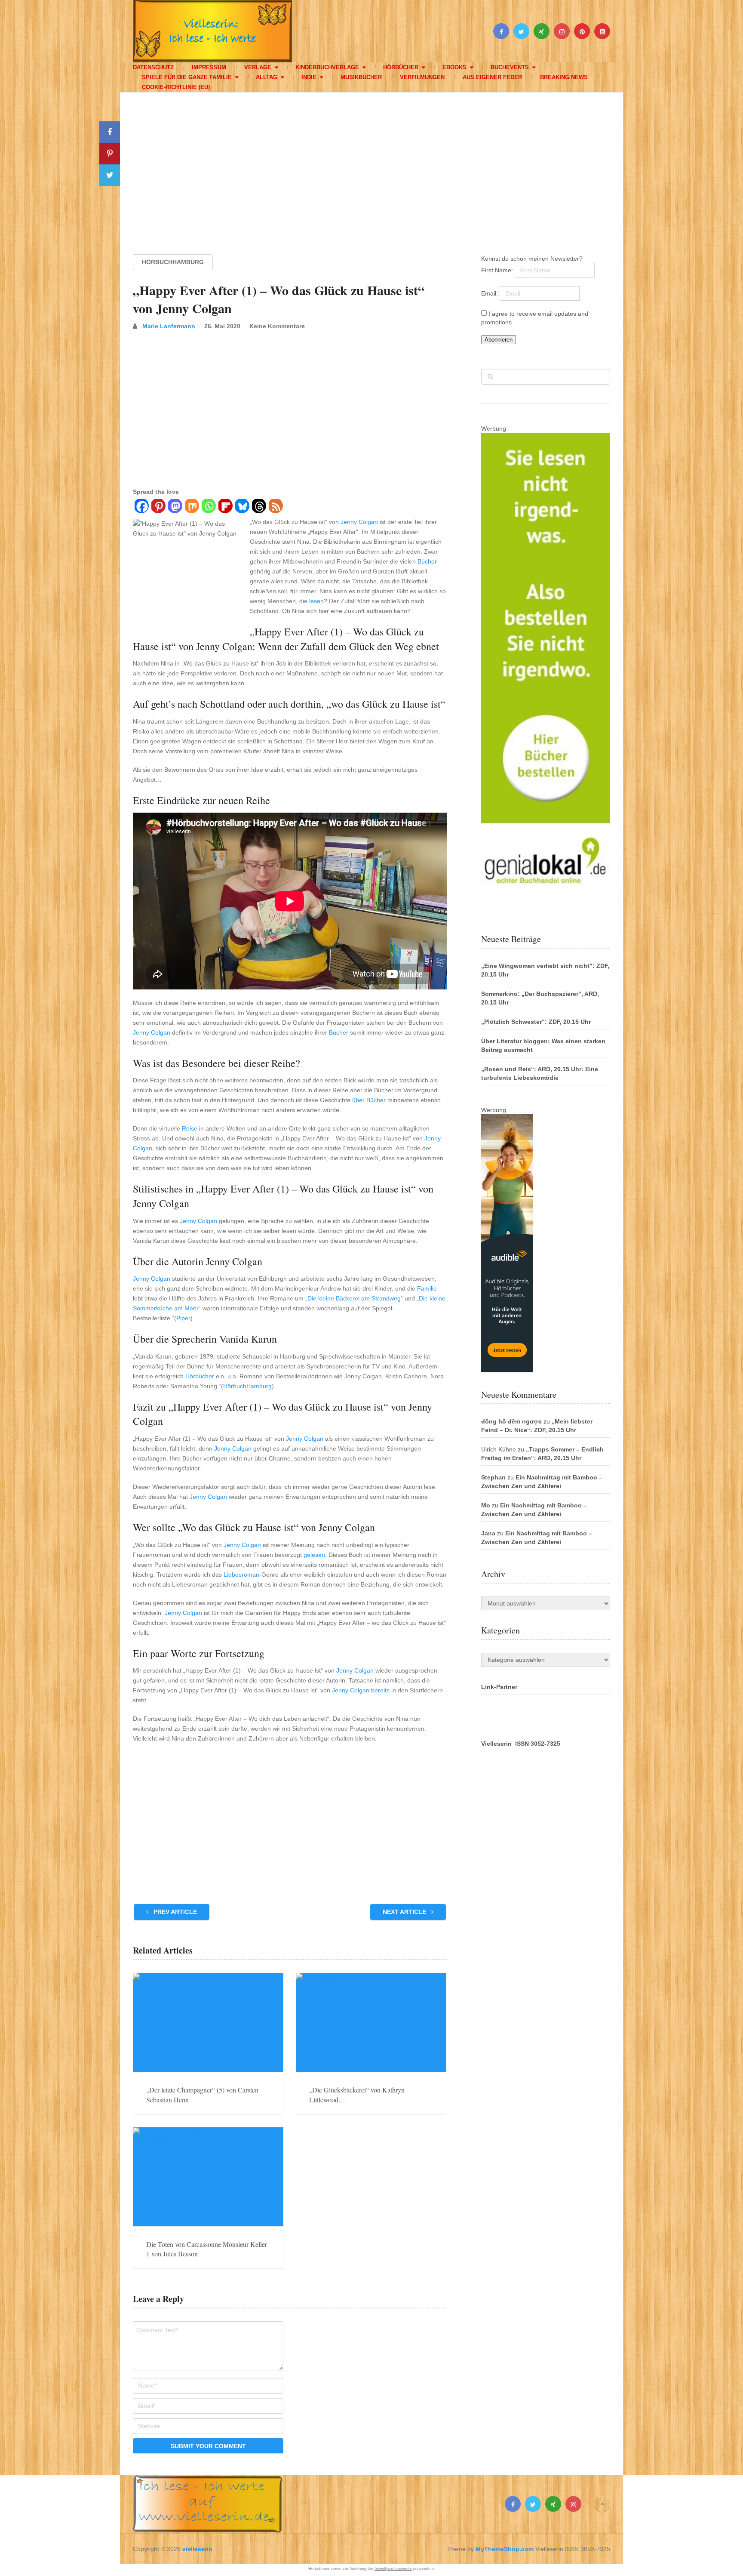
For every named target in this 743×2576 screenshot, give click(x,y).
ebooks (454, 67)
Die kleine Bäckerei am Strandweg (354, 1298)
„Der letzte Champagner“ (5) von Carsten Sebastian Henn (202, 2094)
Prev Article (174, 1912)
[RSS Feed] (275, 507)
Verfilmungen (422, 77)
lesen (316, 601)
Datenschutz (153, 67)
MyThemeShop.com (505, 2549)
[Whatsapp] (208, 507)
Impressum (209, 67)
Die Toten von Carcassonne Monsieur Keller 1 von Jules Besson (207, 2249)
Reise (190, 1128)
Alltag (267, 77)
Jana (488, 1533)
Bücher (427, 561)
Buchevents (510, 67)
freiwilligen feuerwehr (393, 2569)
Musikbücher (361, 77)
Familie (427, 1288)
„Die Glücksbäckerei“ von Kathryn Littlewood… (357, 2094)
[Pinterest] (158, 507)
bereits (380, 1690)
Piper (183, 1318)
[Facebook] (141, 507)
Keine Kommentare (277, 326)
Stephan (493, 1477)
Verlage (258, 67)
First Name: (498, 270)
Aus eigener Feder (492, 77)
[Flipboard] (225, 507)
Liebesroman (241, 1575)
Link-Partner (499, 1687)
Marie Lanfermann (169, 326)
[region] (371, 165)
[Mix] (192, 507)
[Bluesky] (242, 507)
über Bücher (369, 1100)
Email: (490, 293)
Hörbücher (401, 67)
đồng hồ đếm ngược (511, 1421)
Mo (486, 1505)
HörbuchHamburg (173, 262)
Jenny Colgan (359, 522)
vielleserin (197, 2549)
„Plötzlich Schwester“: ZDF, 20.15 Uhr (536, 1022)
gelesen (314, 1555)
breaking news (564, 77)
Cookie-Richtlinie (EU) (176, 87)
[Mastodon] (175, 507)
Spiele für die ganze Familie (187, 77)
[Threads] (259, 507)
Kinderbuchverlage (327, 67)
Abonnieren (499, 340)
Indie (309, 77)
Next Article (405, 1912)
